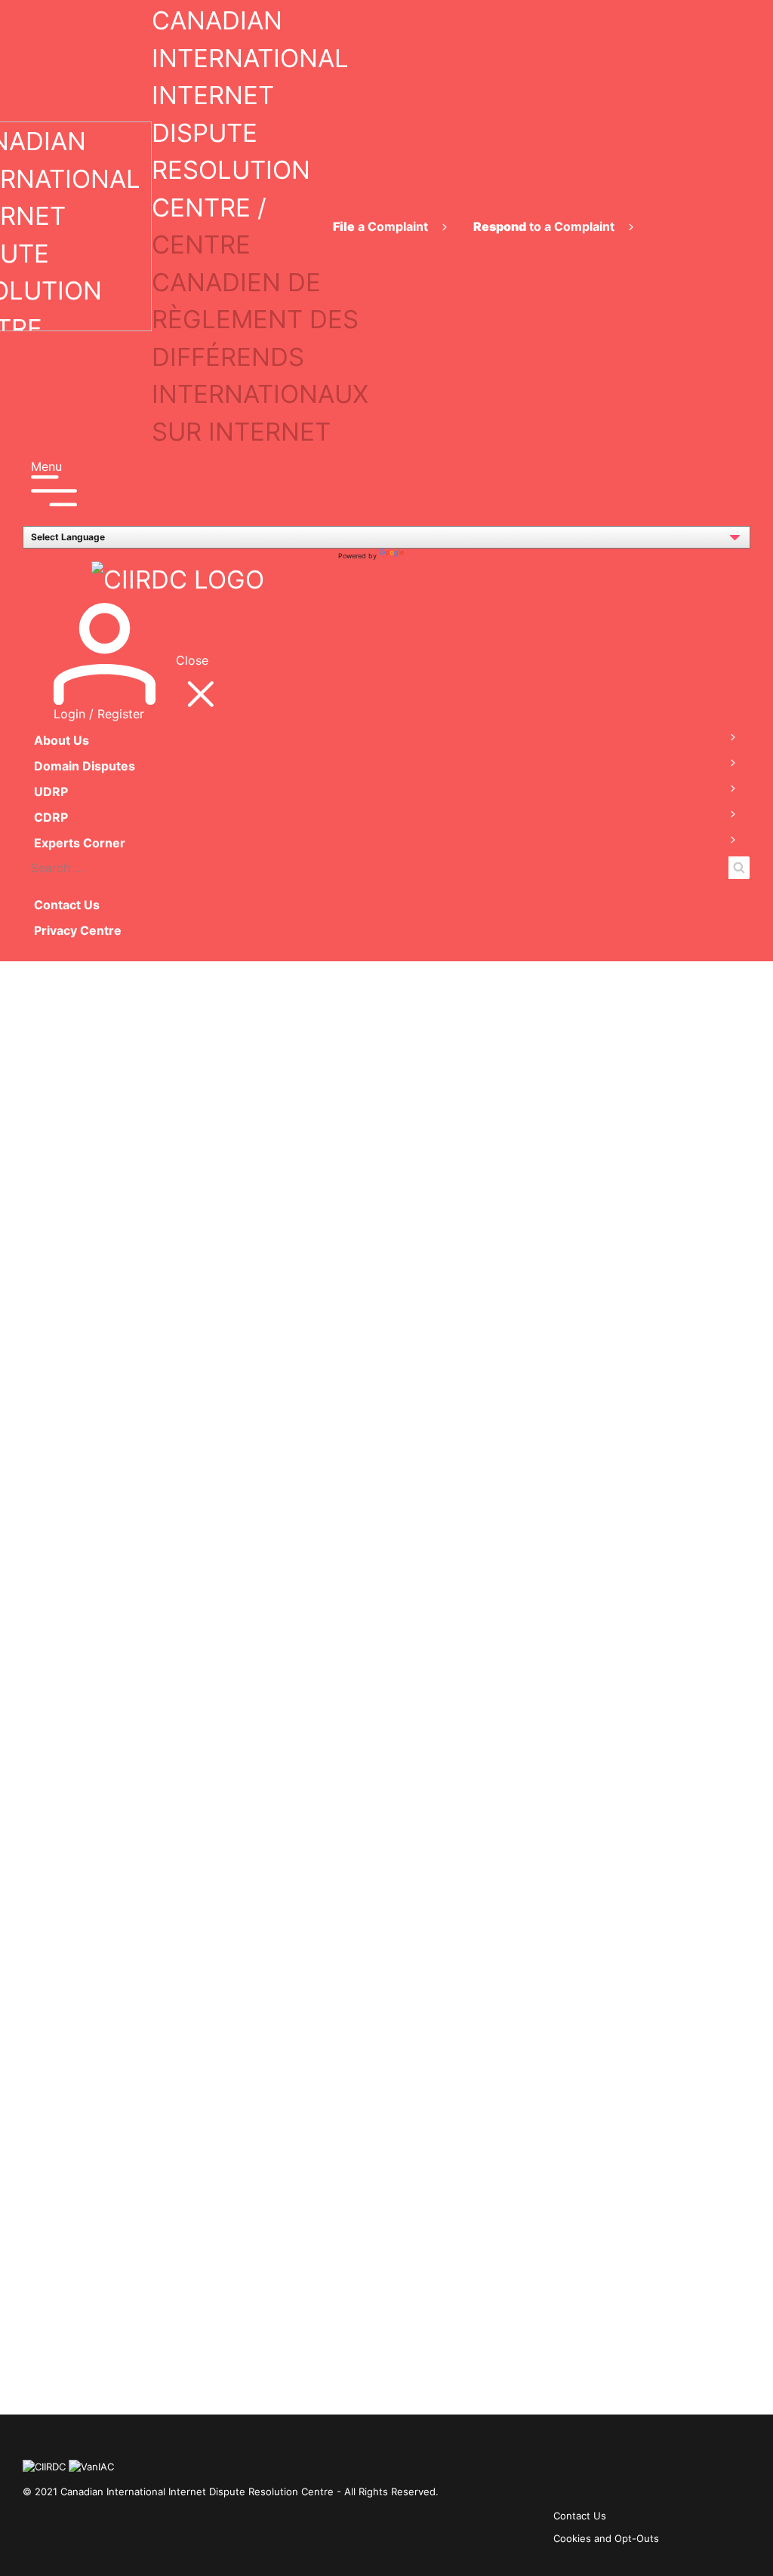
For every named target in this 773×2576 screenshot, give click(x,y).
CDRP (51, 817)
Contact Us (67, 905)
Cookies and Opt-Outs (606, 2538)
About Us (62, 740)
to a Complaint (545, 226)
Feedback (28, 952)
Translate (421, 556)
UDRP (51, 792)
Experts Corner (80, 843)
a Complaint (382, 226)
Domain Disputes (85, 766)
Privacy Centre (78, 930)
